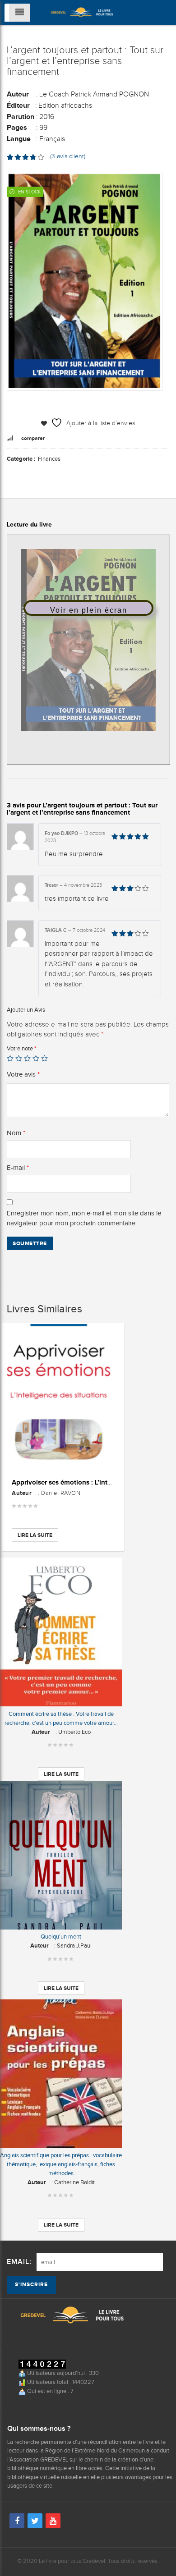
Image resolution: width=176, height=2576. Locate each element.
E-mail (18, 1168)
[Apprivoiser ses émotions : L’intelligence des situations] (63, 1397)
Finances (49, 459)
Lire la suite (35, 1535)
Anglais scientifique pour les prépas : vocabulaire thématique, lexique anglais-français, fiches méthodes (61, 2164)
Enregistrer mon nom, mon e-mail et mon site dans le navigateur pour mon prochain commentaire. (84, 1218)
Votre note (21, 1048)
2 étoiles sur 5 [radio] (19, 1058)
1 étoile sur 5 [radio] (10, 1058)
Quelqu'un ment (61, 1937)
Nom (16, 1133)
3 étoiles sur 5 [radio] (27, 1058)
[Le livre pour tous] (82, 11)
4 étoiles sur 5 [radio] (36, 1058)
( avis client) (68, 156)
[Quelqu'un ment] (61, 1855)
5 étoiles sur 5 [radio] (44, 1058)
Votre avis (23, 1074)
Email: (19, 2262)
